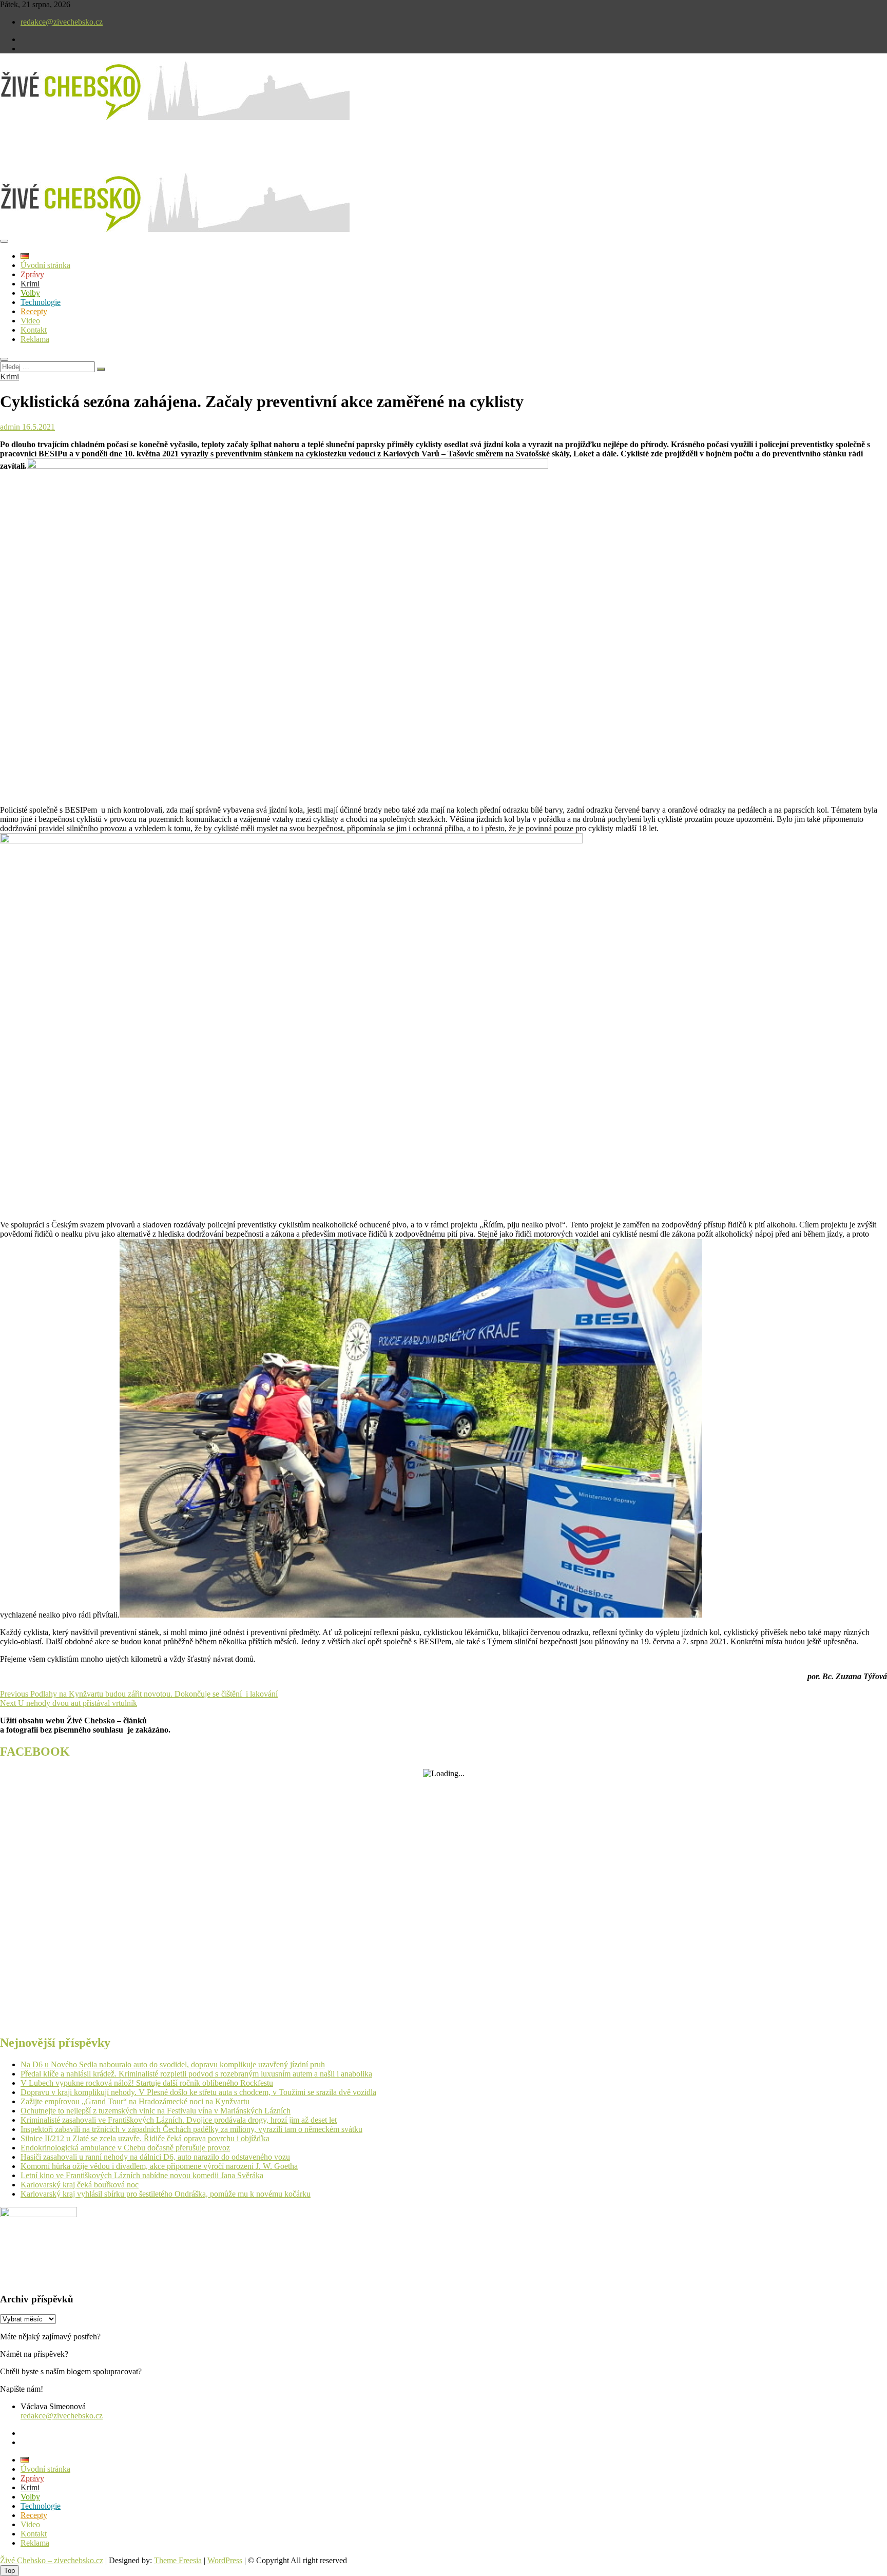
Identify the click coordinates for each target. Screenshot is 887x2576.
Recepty (34, 311)
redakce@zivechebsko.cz (62, 22)
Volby (30, 293)
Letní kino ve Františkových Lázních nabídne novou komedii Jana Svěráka (142, 2175)
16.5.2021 (37, 427)
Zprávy (32, 274)
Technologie (41, 302)
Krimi (30, 284)
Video (30, 321)
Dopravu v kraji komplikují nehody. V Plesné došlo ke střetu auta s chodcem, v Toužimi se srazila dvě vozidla (198, 2092)
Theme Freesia (178, 2560)
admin (10, 427)
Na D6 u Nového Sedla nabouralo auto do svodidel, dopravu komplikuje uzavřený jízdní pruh (173, 2064)
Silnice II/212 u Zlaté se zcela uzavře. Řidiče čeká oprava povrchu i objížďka (145, 2138)
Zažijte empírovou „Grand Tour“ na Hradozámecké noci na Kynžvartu (135, 2101)
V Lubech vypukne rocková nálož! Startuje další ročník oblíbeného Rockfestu (147, 2083)
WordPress (225, 2560)
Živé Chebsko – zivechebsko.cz (52, 2560)
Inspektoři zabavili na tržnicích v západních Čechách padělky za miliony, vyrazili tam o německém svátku (191, 2129)
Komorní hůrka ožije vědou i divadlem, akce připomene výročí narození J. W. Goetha (159, 2166)
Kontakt (34, 330)
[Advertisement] (120, 156)
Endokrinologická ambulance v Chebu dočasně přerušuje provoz (125, 2148)
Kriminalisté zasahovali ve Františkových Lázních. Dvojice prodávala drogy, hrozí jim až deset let (179, 2120)
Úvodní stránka (45, 265)
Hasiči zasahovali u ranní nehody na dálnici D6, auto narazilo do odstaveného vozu (155, 2157)
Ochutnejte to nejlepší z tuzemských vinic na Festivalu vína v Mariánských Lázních (156, 2111)
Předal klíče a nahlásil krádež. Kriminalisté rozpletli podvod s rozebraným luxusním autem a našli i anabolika (196, 2074)
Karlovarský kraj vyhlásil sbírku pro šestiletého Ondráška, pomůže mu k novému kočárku (166, 2194)
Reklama (35, 339)
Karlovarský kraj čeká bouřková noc (80, 2185)
